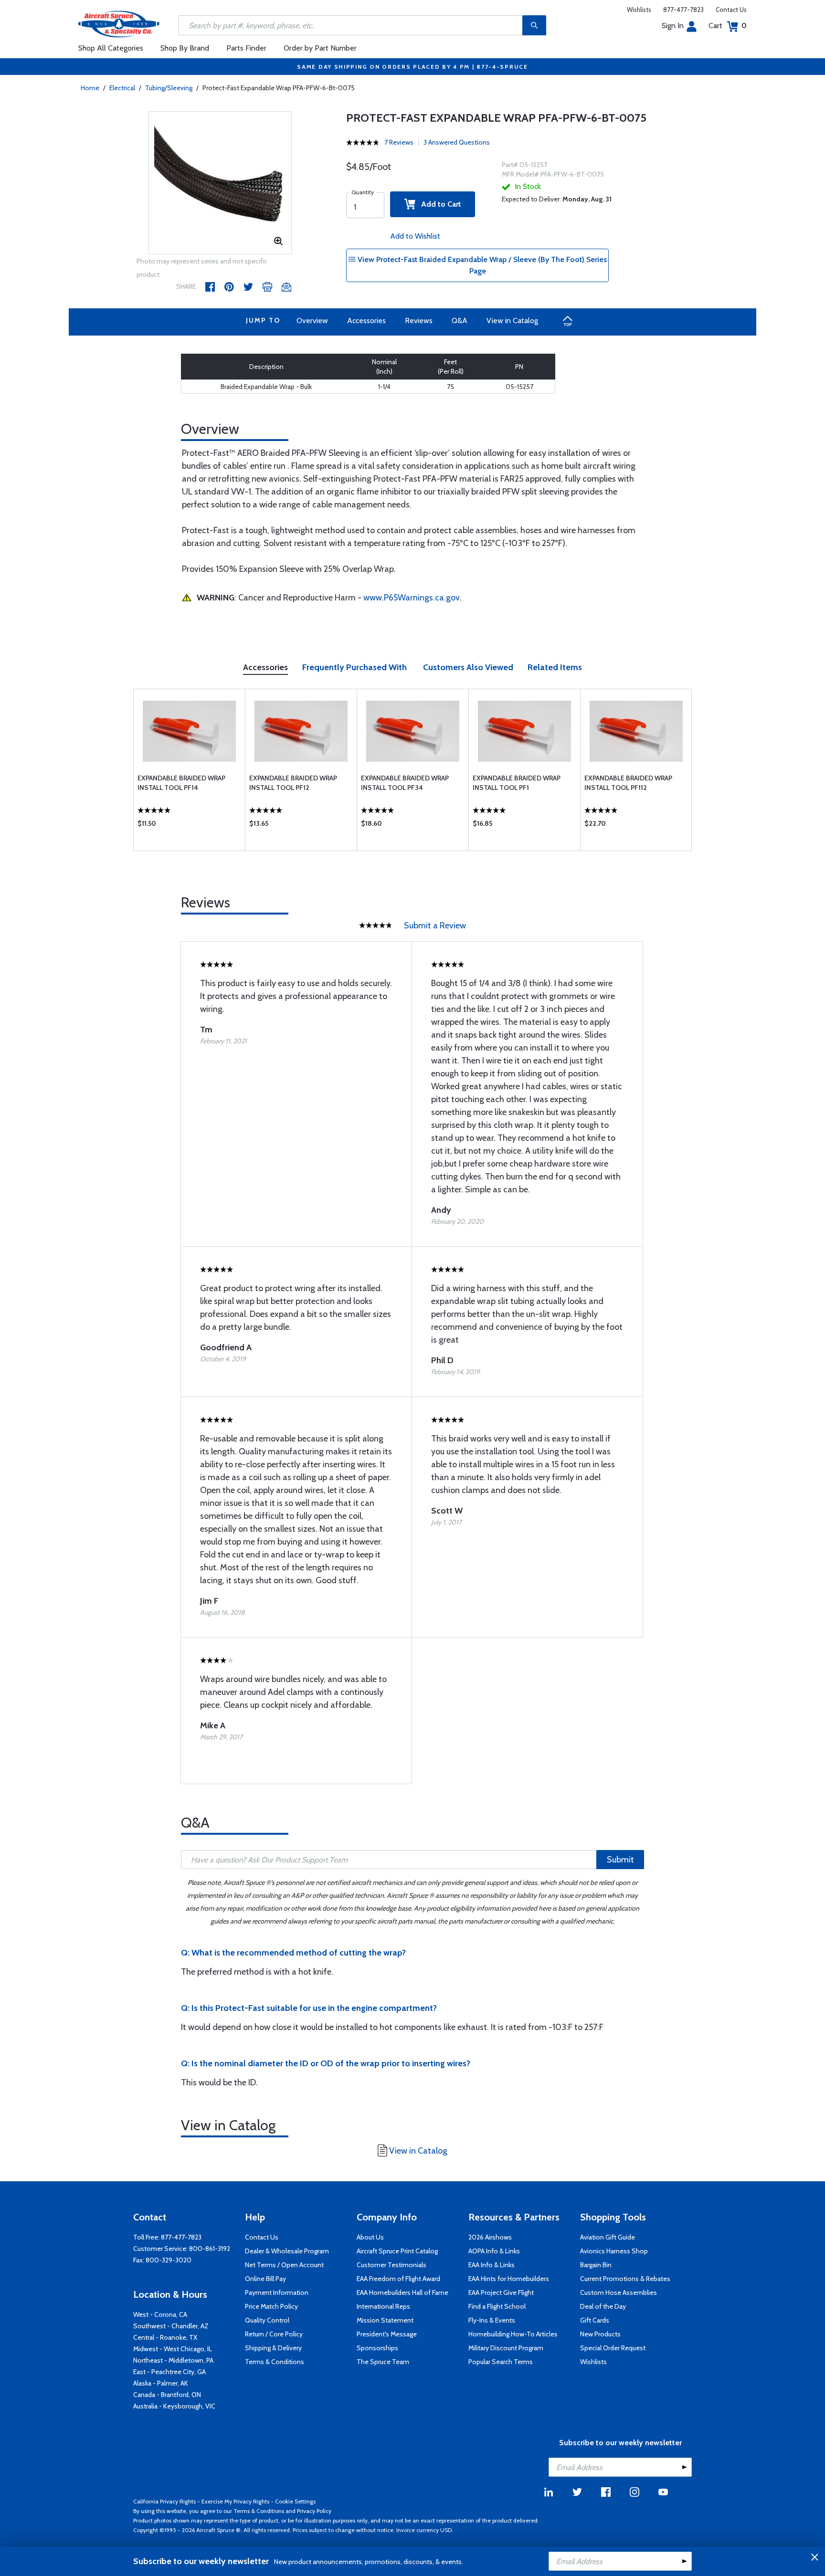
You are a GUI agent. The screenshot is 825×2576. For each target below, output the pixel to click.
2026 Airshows (490, 2237)
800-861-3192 (210, 2249)
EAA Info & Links (492, 2265)
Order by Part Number (320, 48)
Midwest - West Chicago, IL (173, 2349)
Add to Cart (438, 204)
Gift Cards (595, 2320)
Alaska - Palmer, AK (161, 2383)
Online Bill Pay (265, 2279)
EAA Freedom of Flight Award (398, 2279)
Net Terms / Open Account (284, 2265)
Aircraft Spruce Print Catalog (397, 2251)
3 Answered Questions (457, 142)
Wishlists (639, 10)
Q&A (460, 321)
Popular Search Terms (501, 2362)
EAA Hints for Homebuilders (509, 2279)
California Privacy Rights (164, 2501)
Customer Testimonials (391, 2265)
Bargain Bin (596, 2265)
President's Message (387, 2334)
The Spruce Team (383, 2362)
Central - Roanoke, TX (165, 2337)
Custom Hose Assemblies (619, 2292)
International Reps (383, 2306)
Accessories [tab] (265, 667)
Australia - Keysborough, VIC (174, 2406)
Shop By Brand (185, 48)
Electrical (122, 88)
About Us (370, 2237)
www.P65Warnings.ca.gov (412, 598)
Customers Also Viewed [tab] (468, 667)
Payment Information (277, 2292)
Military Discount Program (506, 2348)
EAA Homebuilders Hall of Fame (402, 2292)
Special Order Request (613, 2348)
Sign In (673, 26)
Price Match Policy (271, 2306)
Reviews (419, 321)
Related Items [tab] (555, 667)
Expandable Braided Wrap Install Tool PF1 (517, 783)
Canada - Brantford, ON (167, 2395)
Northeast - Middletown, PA (173, 2360)
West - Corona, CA (160, 2314)
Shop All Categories (111, 48)
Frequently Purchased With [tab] (354, 667)
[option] (220, 183)
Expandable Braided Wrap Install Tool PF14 (181, 783)
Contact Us (731, 10)
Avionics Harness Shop (614, 2251)
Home (90, 88)
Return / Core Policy (274, 2334)
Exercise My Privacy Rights (235, 2501)
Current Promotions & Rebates (625, 2279)
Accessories (366, 321)
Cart (728, 26)
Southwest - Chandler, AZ (171, 2326)
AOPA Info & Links (494, 2251)
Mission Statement (385, 2320)
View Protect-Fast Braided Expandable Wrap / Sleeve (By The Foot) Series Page (481, 265)
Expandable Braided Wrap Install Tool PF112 (628, 783)
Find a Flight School (497, 2306)
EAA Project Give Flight (501, 2292)
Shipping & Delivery (273, 2348)
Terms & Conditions (275, 2362)
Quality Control (267, 2320)
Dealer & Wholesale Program (287, 2251)
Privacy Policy (314, 2511)
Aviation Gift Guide (608, 2237)
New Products (600, 2334)
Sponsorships (377, 2348)
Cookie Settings (295, 2501)
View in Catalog (512, 321)
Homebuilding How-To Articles (513, 2334)
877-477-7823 (683, 10)
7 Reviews (399, 142)
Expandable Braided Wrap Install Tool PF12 (293, 783)
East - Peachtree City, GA (169, 2372)
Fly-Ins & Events (492, 2320)
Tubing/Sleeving (169, 88)
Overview (312, 321)
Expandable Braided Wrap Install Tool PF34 (405, 783)
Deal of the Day (603, 2306)
